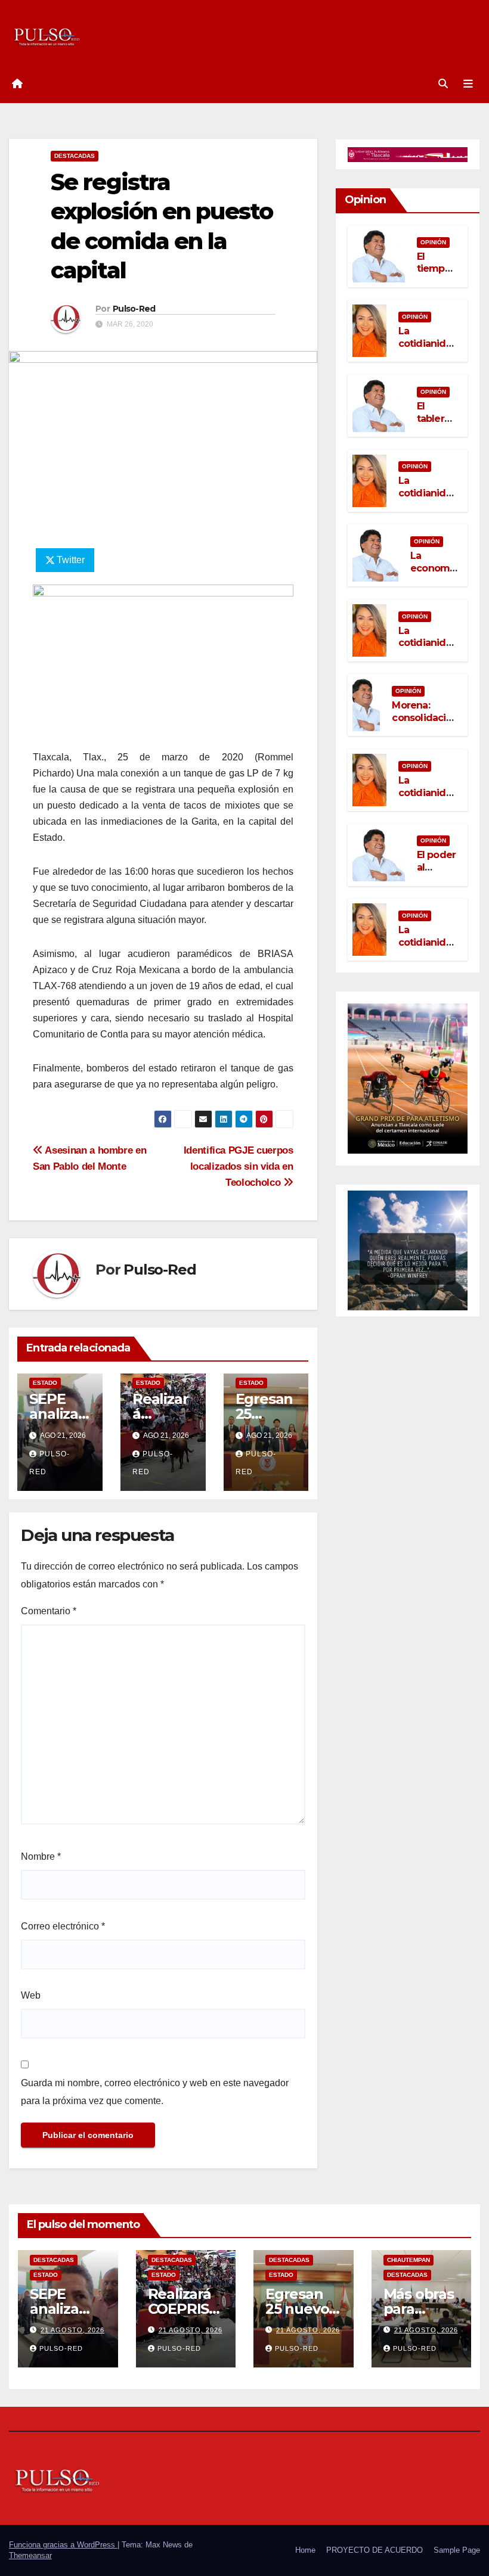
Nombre (41, 1856)
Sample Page (457, 2550)
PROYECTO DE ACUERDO (375, 2550)
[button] (443, 84)
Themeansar (30, 2555)
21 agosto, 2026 (72, 2330)
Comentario (49, 1611)
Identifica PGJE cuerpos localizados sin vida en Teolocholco (239, 1166)
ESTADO (45, 1383)
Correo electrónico (63, 1926)
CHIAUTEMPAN (408, 2260)
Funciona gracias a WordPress (63, 2545)
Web (31, 1995)
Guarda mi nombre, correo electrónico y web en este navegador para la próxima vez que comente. (155, 2092)
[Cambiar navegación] (468, 84)
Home (305, 2550)
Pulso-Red (134, 309)
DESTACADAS (75, 156)
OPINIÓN (433, 242)
